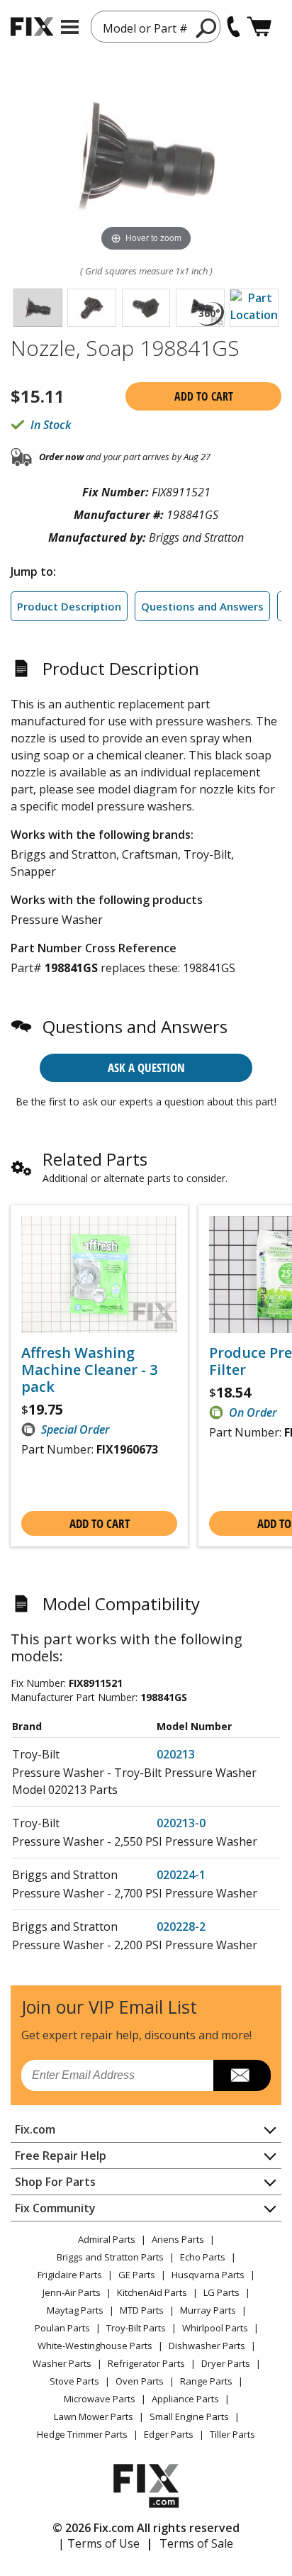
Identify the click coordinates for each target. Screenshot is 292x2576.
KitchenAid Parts (152, 2292)
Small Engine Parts (189, 2416)
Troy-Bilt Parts (136, 2328)
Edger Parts (169, 2434)
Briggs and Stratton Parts (110, 2257)
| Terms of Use (99, 2543)
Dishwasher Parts (207, 2346)
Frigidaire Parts (70, 2275)
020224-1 (181, 1875)
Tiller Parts (232, 2434)
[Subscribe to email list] (242, 2075)
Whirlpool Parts (215, 2328)
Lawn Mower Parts (94, 2416)
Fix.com (35, 2129)
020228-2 (181, 1927)
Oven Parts (140, 2381)
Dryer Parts (226, 2363)
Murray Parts (208, 2310)
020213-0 (181, 1823)
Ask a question (146, 1067)
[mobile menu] (70, 27)
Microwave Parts (100, 2399)
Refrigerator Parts (146, 2363)
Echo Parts (203, 2257)
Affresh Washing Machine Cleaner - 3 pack (89, 1370)
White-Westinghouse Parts (95, 2346)
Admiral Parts (107, 2239)
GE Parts (137, 2275)
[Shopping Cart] (259, 27)
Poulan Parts (62, 2328)
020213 (176, 1754)
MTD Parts (142, 2310)
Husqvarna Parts (208, 2275)
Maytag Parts (75, 2310)
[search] (207, 28)
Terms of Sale (196, 2543)
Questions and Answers (202, 606)
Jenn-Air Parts (72, 2292)
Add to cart (204, 396)
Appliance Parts (185, 2399)
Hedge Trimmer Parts (82, 2434)
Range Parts (206, 2381)
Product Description (69, 606)
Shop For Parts (55, 2182)
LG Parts (221, 2292)
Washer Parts (62, 2363)
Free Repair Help (61, 2156)
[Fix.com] (32, 27)
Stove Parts (74, 2381)
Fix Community (55, 2208)
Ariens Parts (178, 2239)
